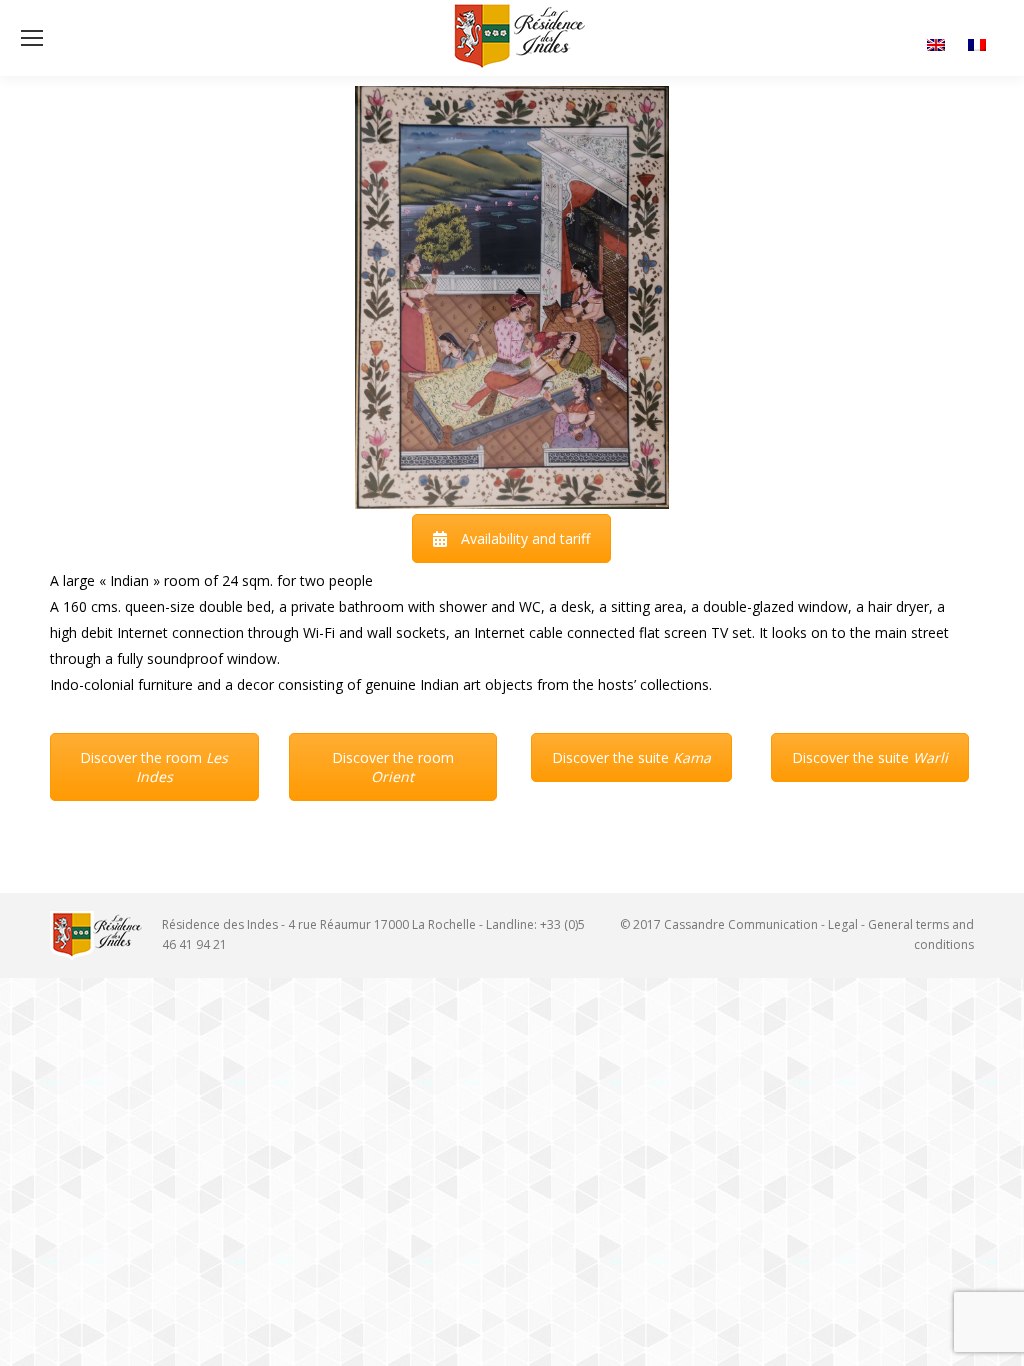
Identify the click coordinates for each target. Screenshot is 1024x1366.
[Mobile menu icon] (32, 38)
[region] (512, 297)
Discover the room (154, 767)
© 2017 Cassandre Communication (719, 924)
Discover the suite (631, 757)
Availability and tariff (525, 538)
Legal (843, 924)
